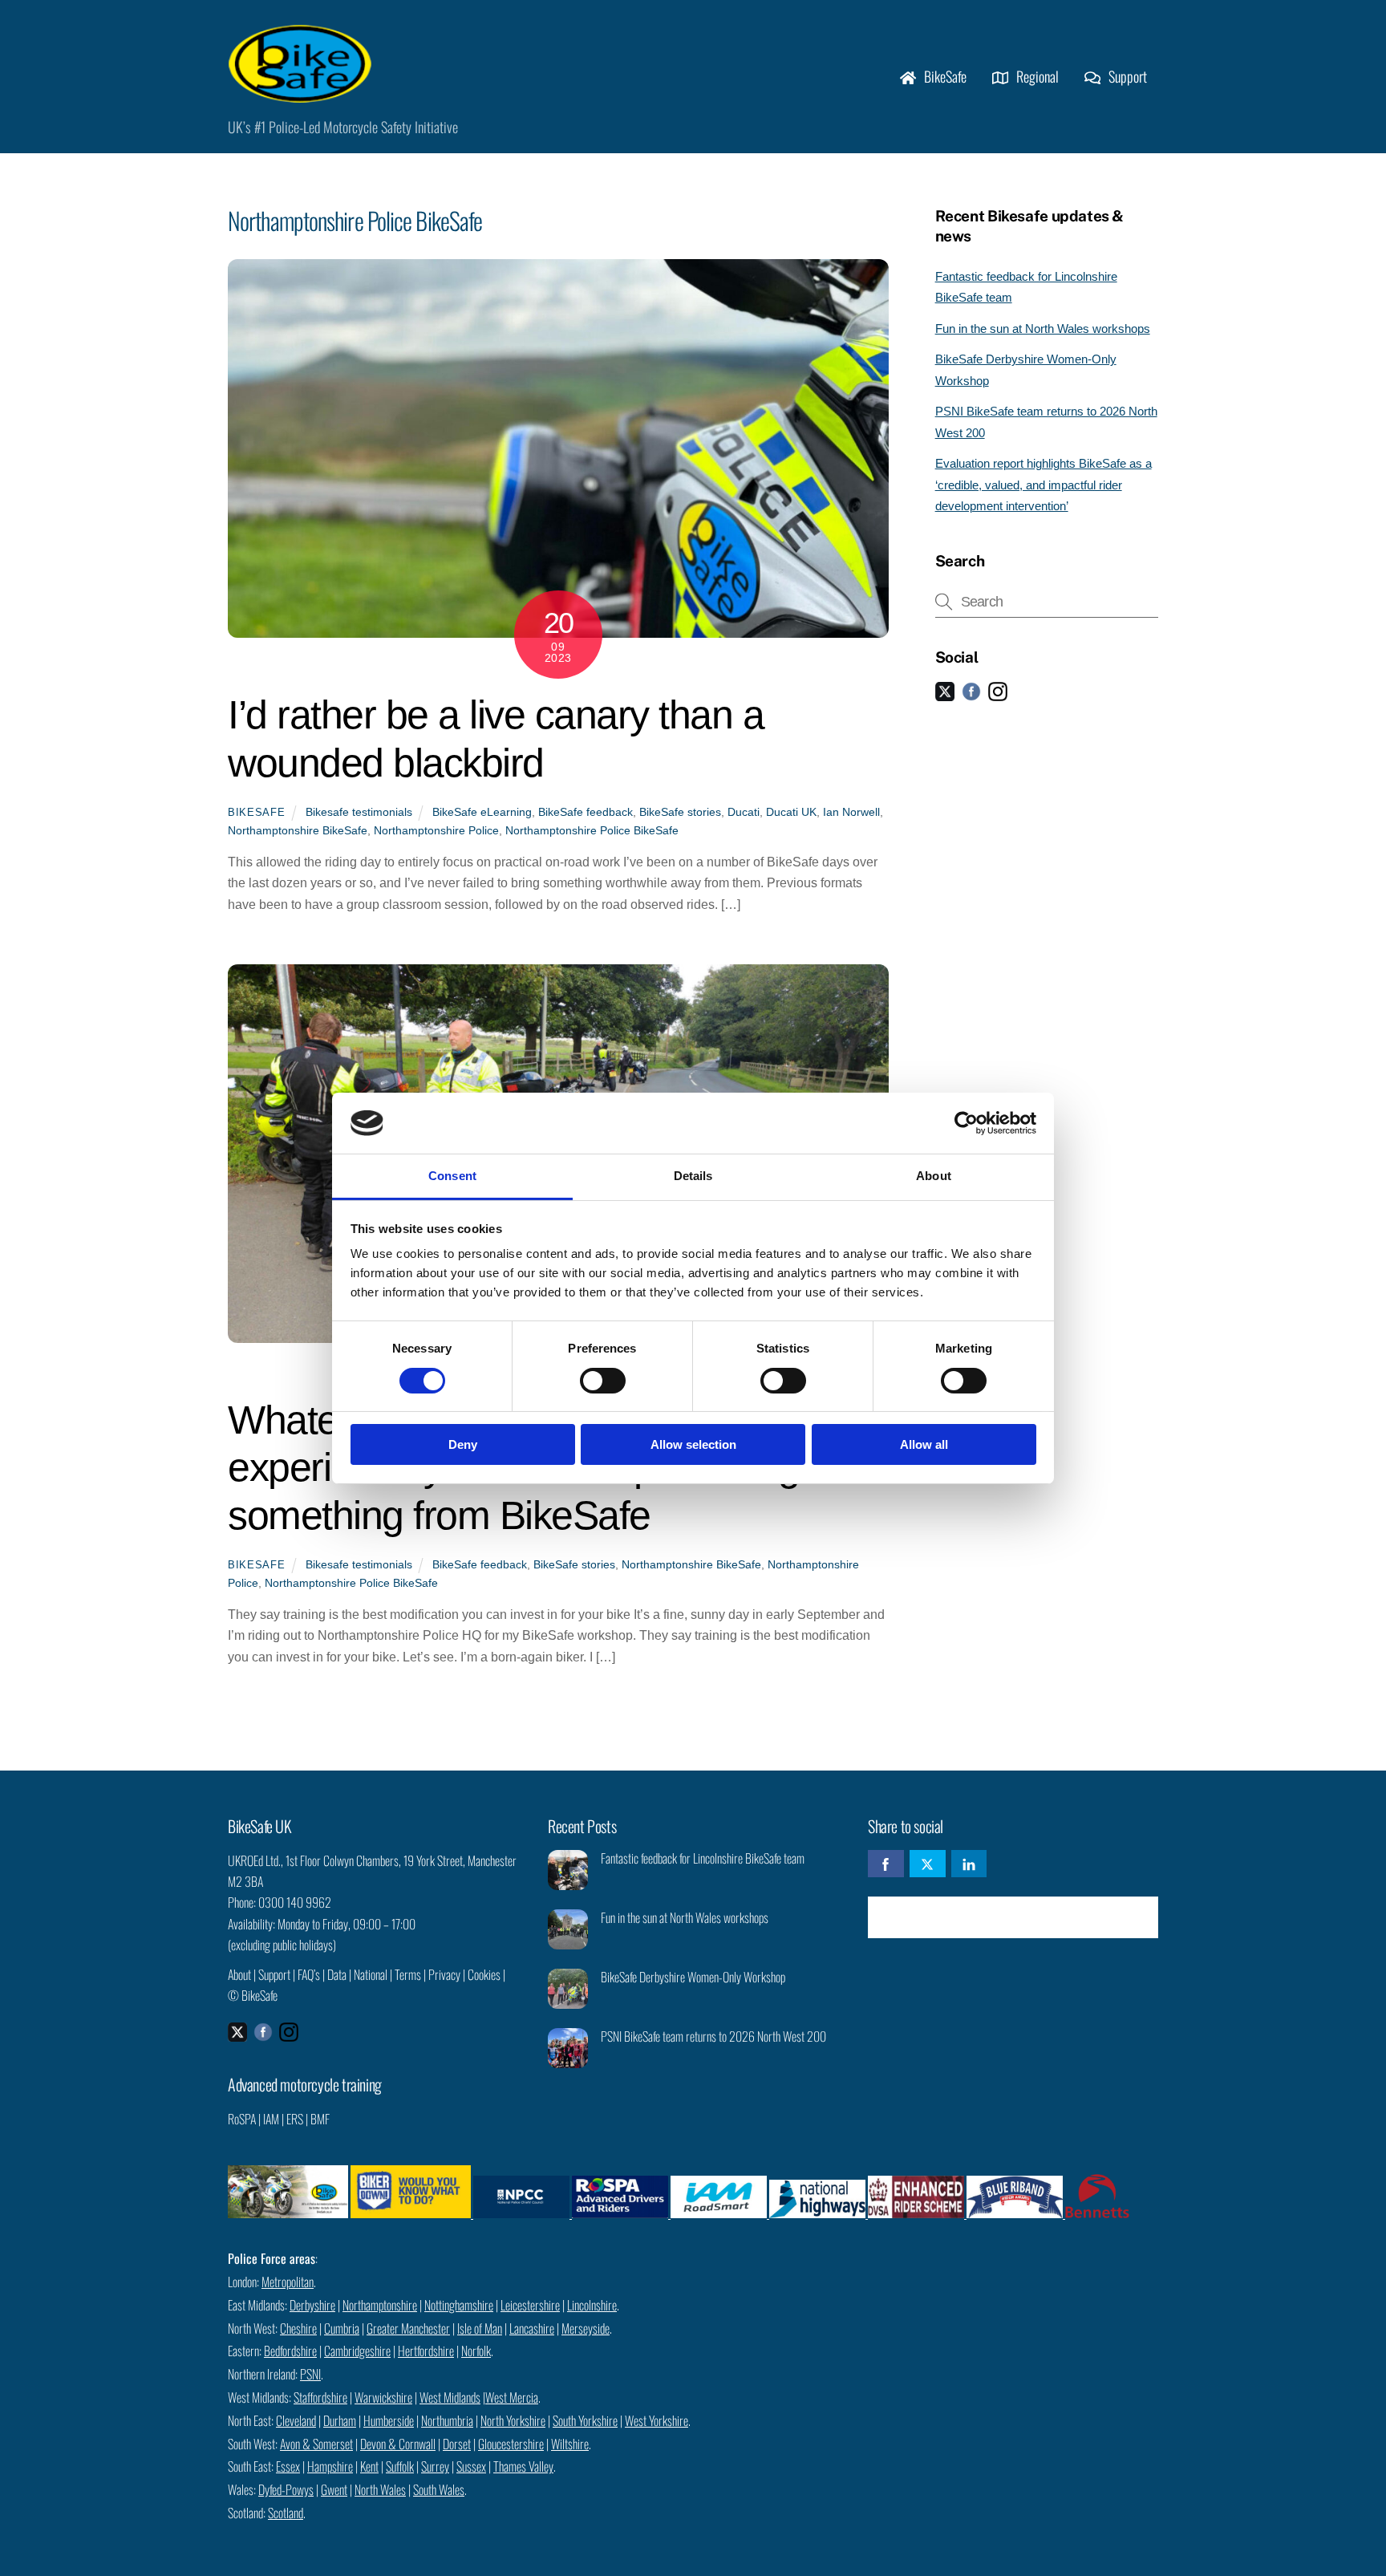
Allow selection (693, 1444)
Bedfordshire (290, 2351)
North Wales (380, 2489)
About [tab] (934, 1176)
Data (337, 1974)
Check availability (1024, 1917)
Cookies (484, 1974)
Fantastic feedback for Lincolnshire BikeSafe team (703, 1858)
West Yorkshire (657, 2420)
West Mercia (512, 2397)
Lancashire (532, 2328)
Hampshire (330, 2466)
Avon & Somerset (316, 2444)
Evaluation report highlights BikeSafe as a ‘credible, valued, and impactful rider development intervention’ (1044, 485)
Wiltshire (570, 2444)
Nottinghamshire (459, 2305)
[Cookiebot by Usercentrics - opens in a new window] (966, 1123)
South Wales (439, 2489)
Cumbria (342, 2328)
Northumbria (447, 2420)
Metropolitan (288, 2282)
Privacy (444, 1974)
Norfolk (476, 2351)
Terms (408, 1974)
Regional (1036, 76)
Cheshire (298, 2328)
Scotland (286, 2513)
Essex (288, 2466)
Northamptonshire (380, 2305)
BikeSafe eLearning (482, 812)
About (239, 1974)
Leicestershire (530, 2305)
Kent (369, 2466)
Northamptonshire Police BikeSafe (592, 830)
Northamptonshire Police (436, 830)
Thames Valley (523, 2466)
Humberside (389, 2420)
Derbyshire (312, 2305)
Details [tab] (693, 1176)
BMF (320, 2119)
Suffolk (400, 2466)
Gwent (334, 2489)
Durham (340, 2420)
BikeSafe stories (680, 812)
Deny (463, 1444)
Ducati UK (791, 812)
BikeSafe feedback (586, 812)
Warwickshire (383, 2397)
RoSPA (242, 2119)
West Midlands (450, 2397)
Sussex (471, 2466)
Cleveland (296, 2420)
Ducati (744, 812)
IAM (271, 2119)
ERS (295, 2119)
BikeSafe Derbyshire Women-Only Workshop (693, 1977)
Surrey (435, 2466)
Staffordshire (320, 2397)
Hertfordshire (426, 2351)
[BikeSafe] (300, 94)
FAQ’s (309, 1974)
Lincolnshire (592, 2305)
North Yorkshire (513, 2420)
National (371, 1974)
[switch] (603, 1381)
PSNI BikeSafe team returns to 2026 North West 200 (713, 2036)
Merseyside (586, 2328)
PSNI (310, 2374)
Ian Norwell (851, 812)
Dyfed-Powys (286, 2489)
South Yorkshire (585, 2420)
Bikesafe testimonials (359, 812)
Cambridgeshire (357, 2351)
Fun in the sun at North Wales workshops (1043, 329)
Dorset (457, 2444)
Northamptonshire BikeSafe (298, 830)
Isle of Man (480, 2328)
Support (1126, 76)
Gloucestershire (511, 2444)
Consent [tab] (452, 1176)
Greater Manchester (408, 2328)
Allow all (924, 1444)
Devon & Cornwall (398, 2444)
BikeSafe (944, 76)
